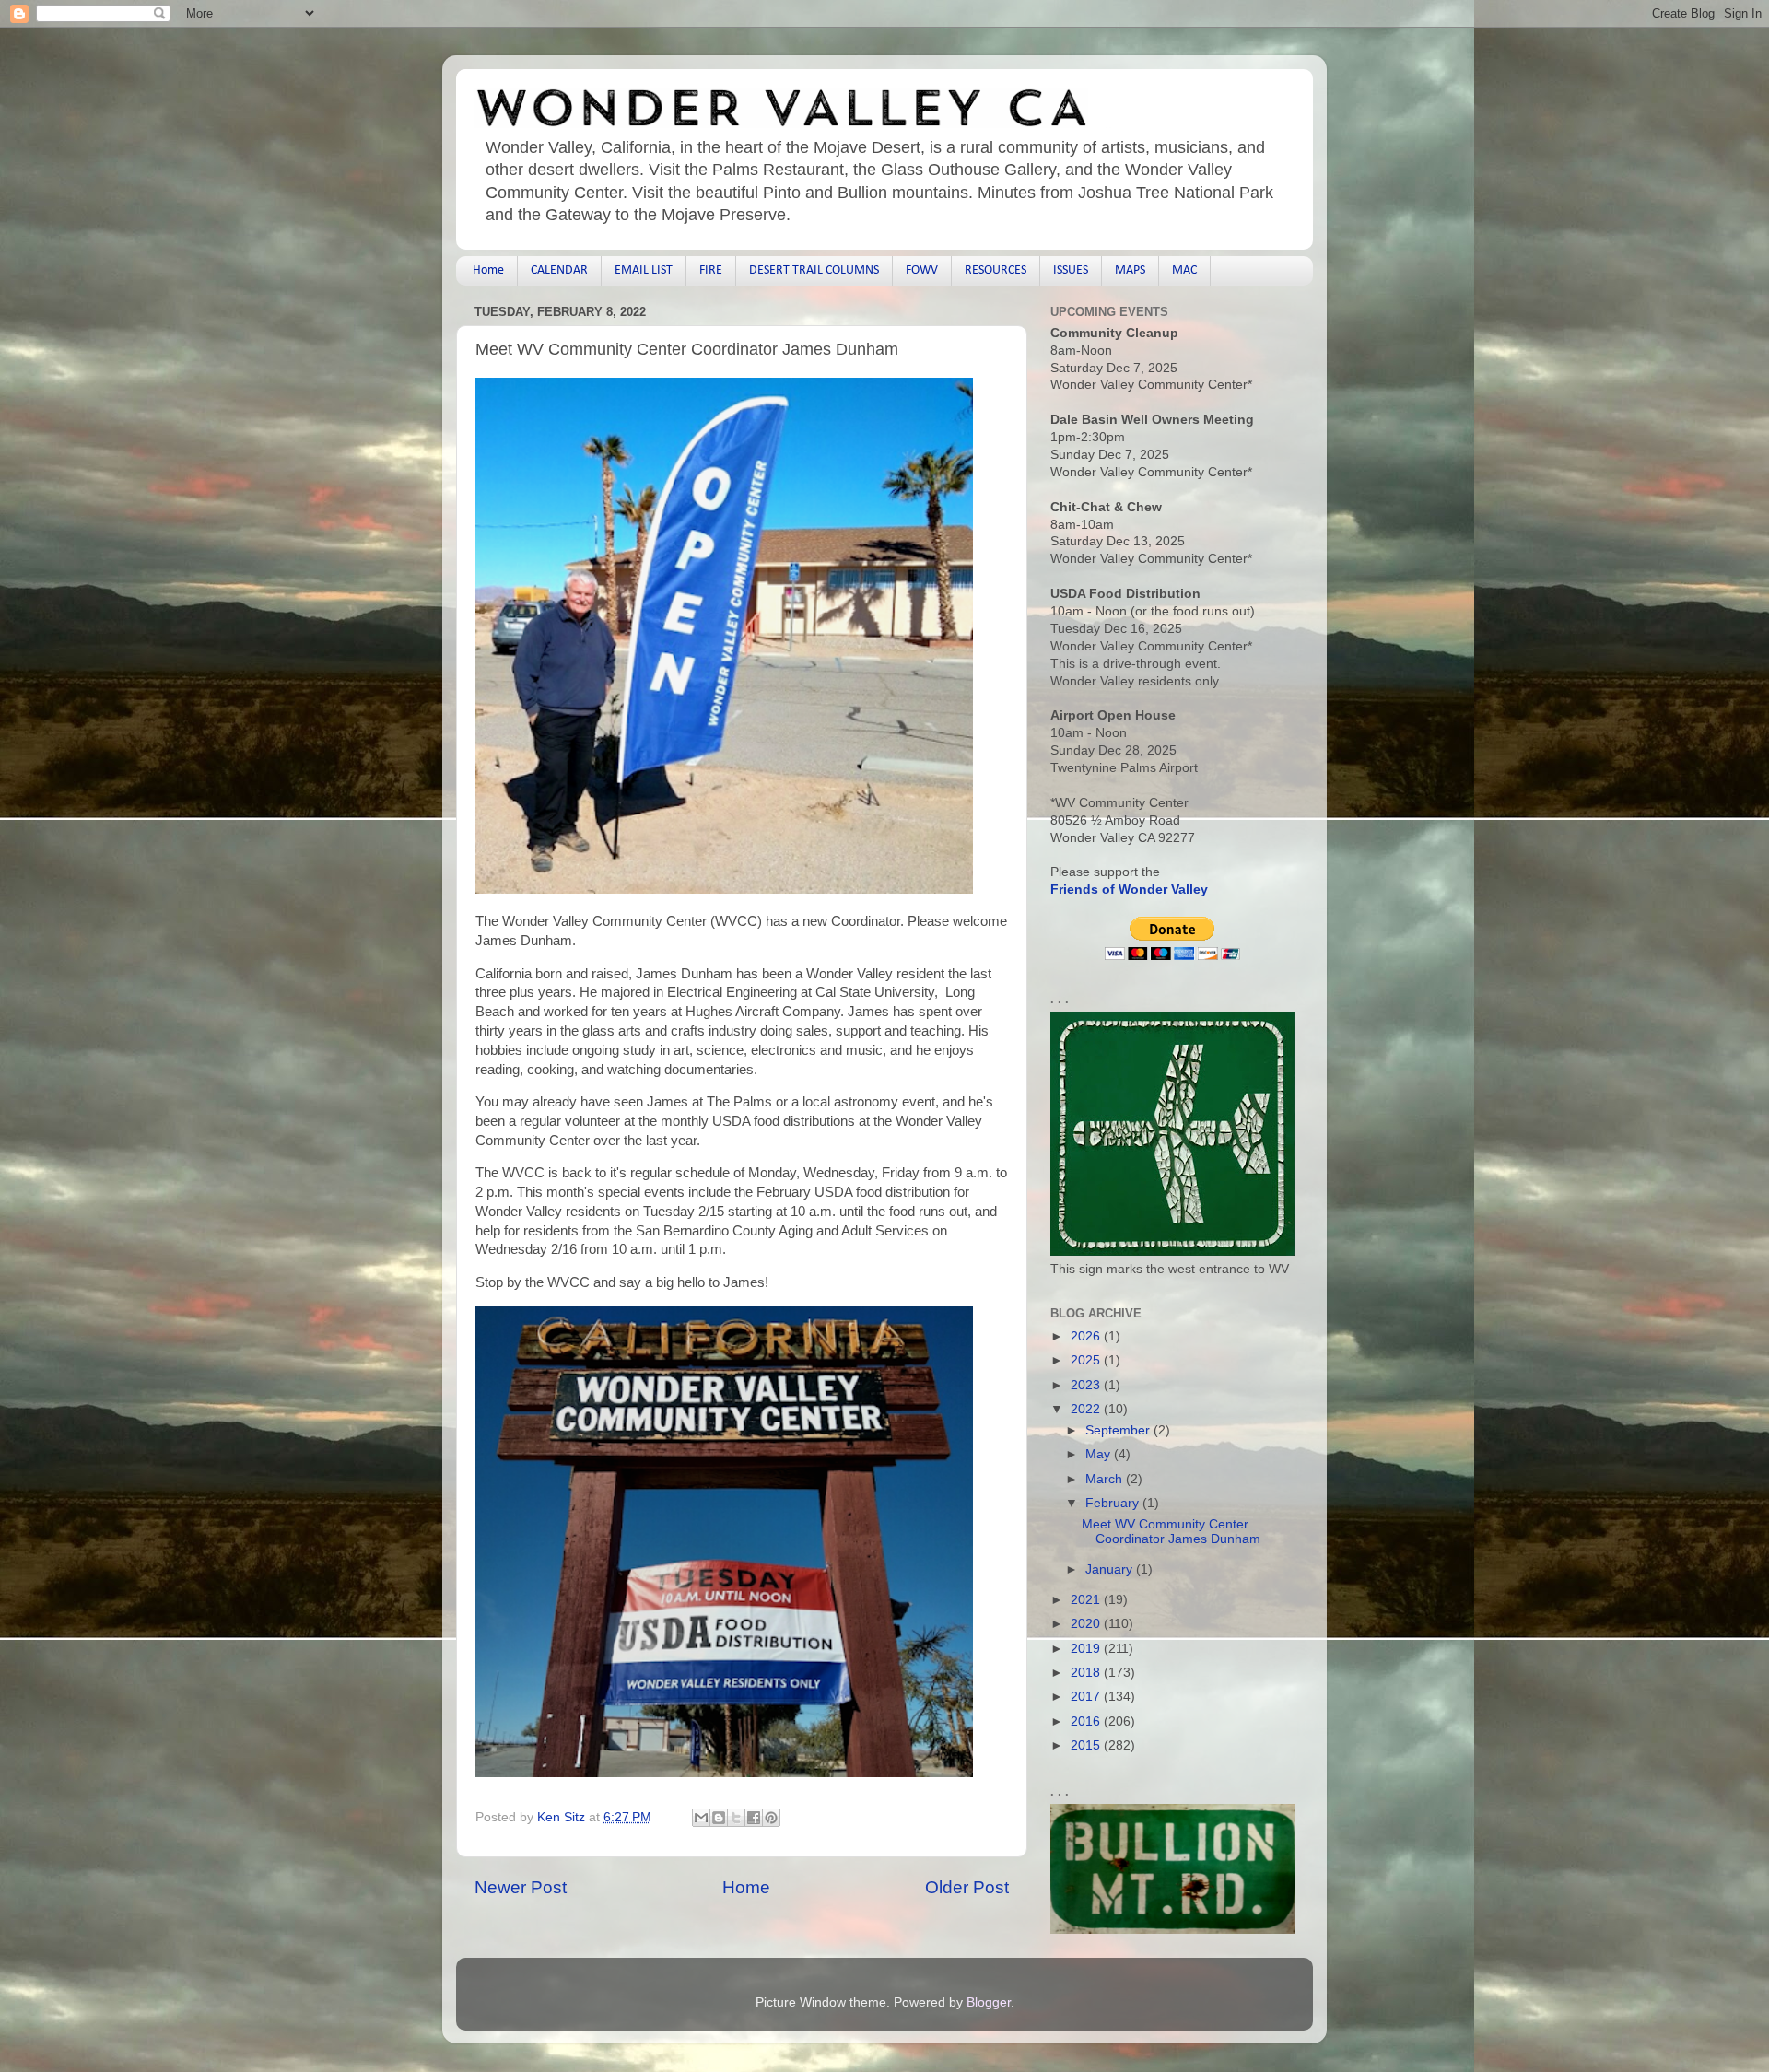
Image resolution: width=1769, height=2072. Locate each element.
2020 (1087, 1624)
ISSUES (1071, 270)
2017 (1087, 1697)
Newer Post (521, 1887)
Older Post (967, 1887)
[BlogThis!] (719, 1818)
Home (488, 270)
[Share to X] (736, 1818)
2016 (1087, 1721)
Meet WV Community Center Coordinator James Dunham (1171, 1532)
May (1100, 1454)
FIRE (711, 270)
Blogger (989, 2002)
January (1111, 1569)
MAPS (1130, 270)
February (1114, 1503)
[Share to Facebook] (754, 1818)
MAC (1184, 270)
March (1106, 1479)
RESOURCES (996, 270)
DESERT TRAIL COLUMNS (814, 270)
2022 (1087, 1409)
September (1119, 1430)
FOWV (922, 270)
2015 (1087, 1745)
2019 (1087, 1649)
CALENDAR (559, 270)
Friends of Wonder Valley (1129, 890)
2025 (1087, 1360)
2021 (1087, 1600)
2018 (1087, 1673)
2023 (1087, 1385)
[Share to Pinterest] (771, 1818)
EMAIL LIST (644, 270)
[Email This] (701, 1818)
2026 (1087, 1336)
